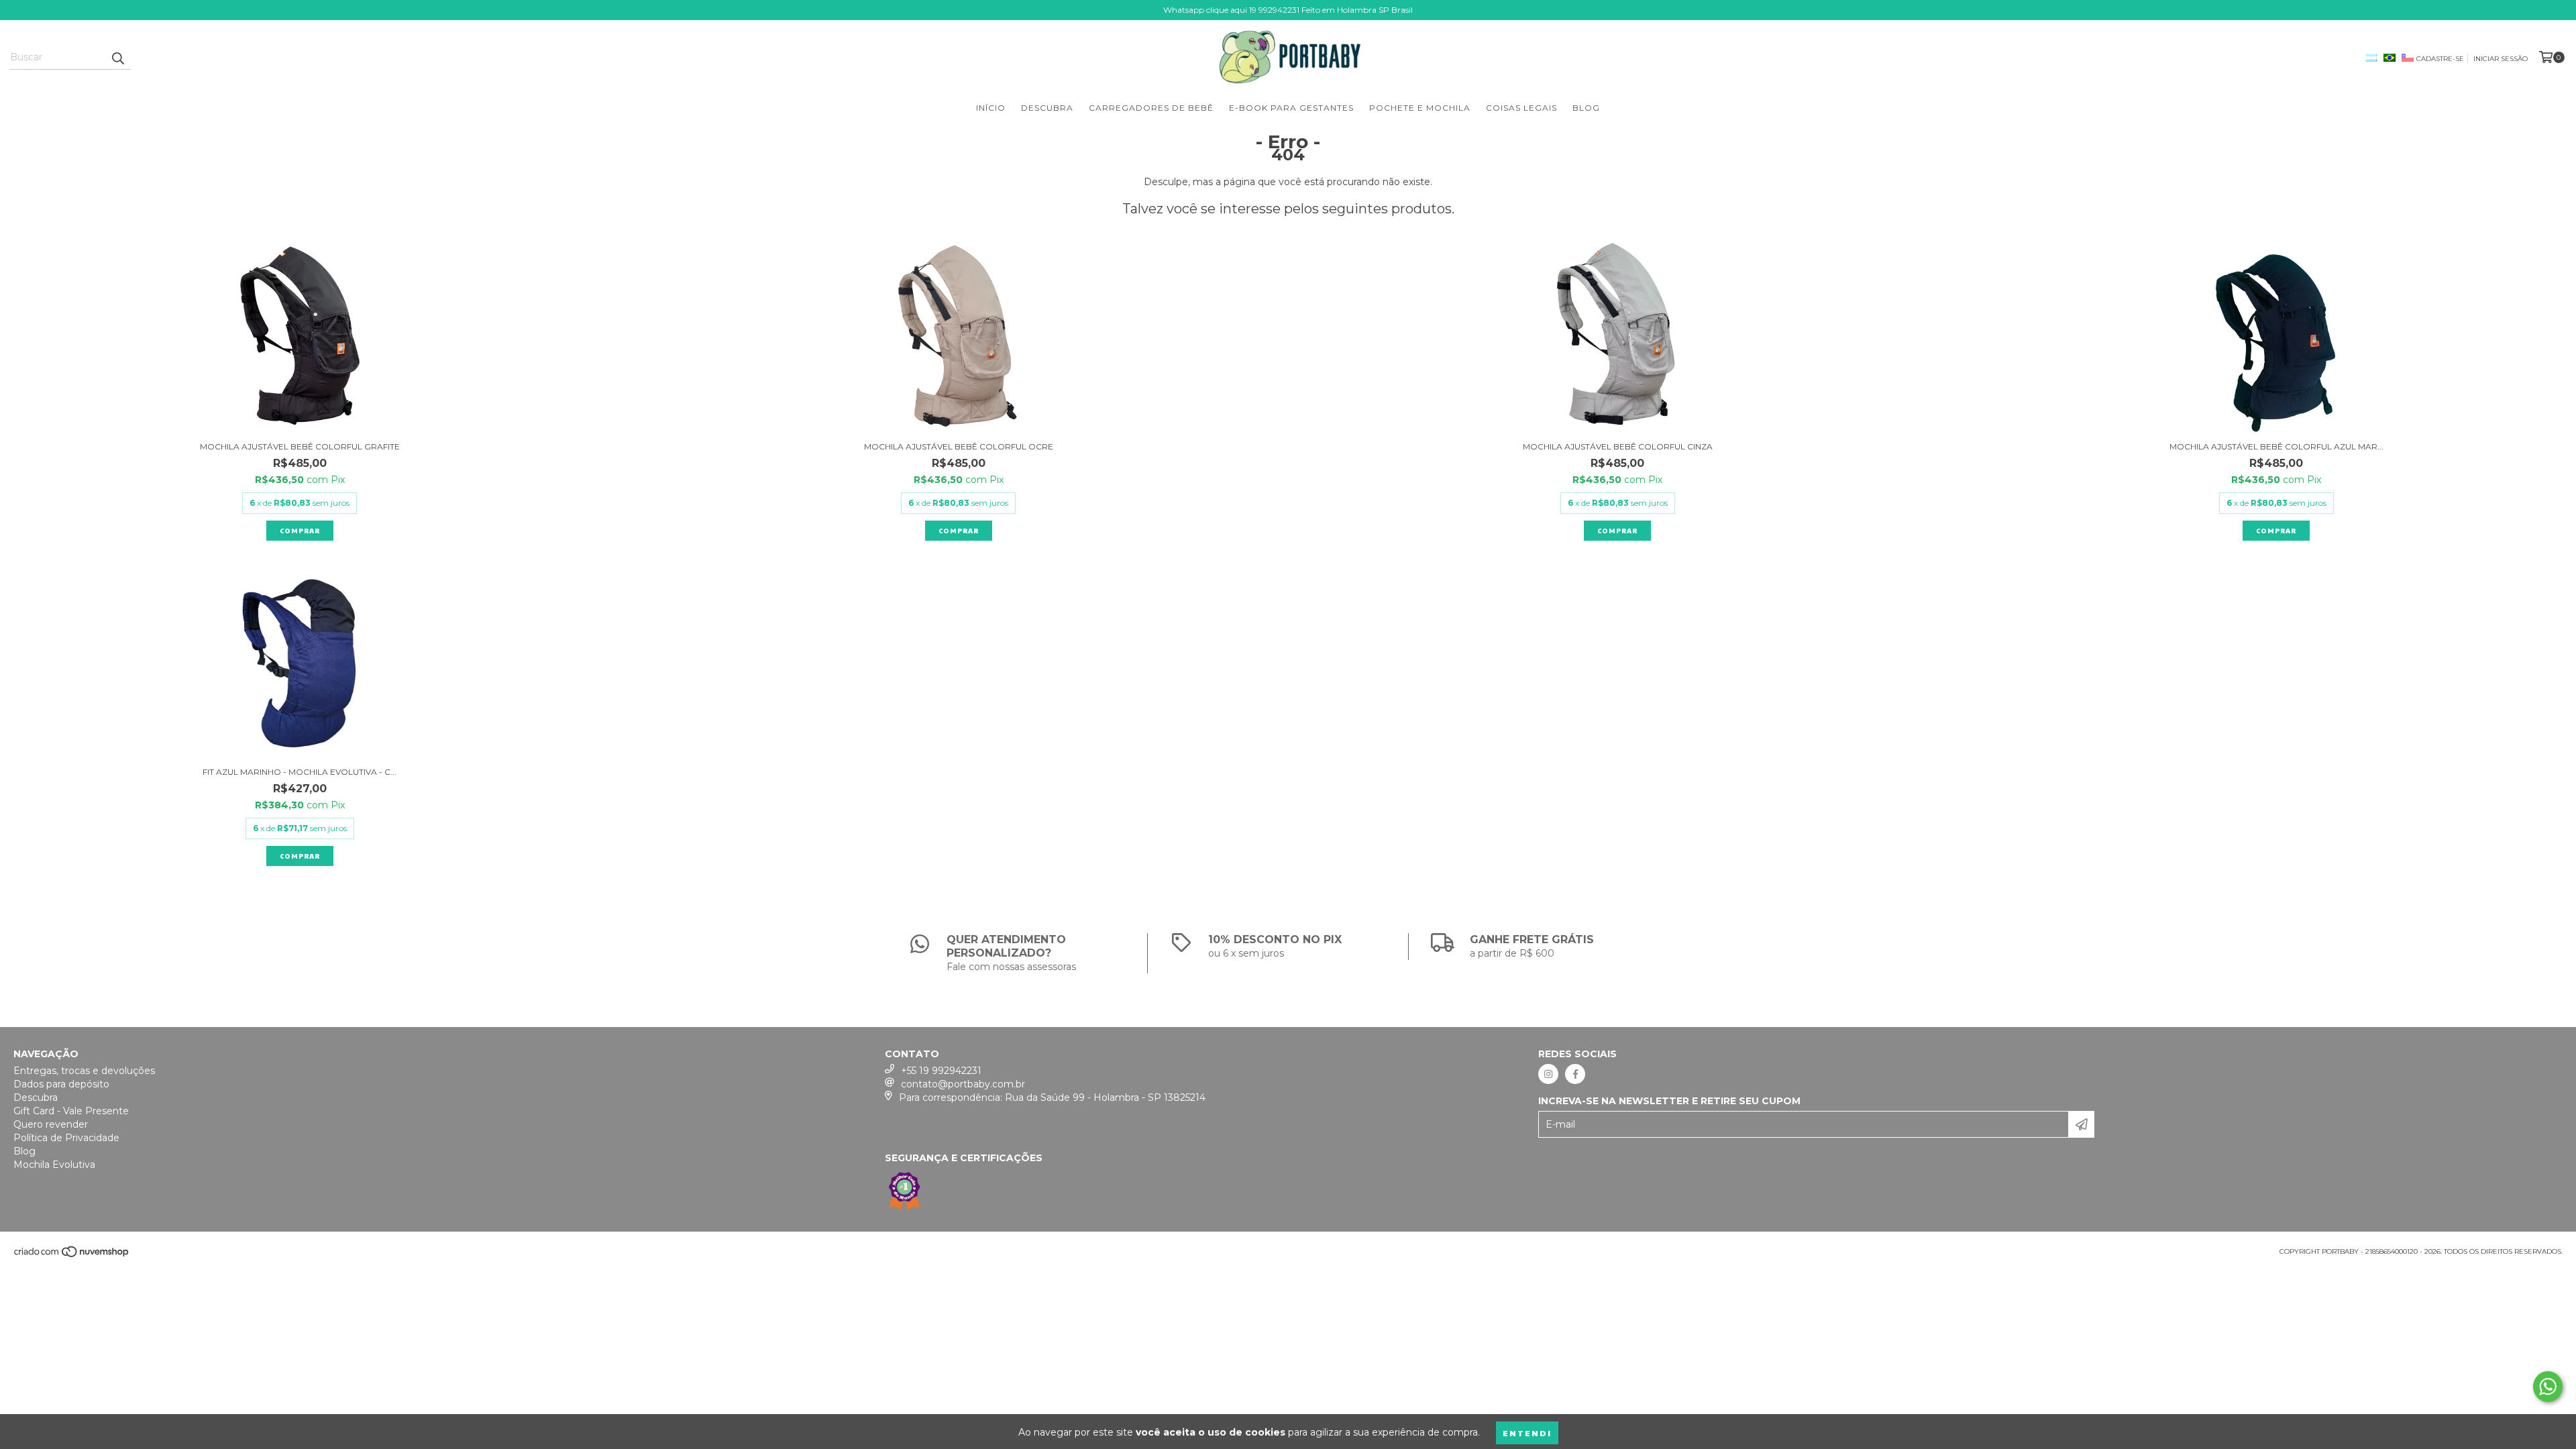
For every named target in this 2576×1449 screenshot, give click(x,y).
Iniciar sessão (2501, 59)
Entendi (1527, 1433)
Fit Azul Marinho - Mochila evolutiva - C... (300, 772)
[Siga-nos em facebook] (1575, 1074)
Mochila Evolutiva (54, 1165)
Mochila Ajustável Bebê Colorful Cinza (1618, 446)
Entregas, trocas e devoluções (84, 1071)
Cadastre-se (2440, 59)
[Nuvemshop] (72, 1255)
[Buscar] (117, 58)
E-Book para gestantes (1291, 108)
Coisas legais (1521, 108)
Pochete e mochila (1420, 108)
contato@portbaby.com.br (963, 1084)
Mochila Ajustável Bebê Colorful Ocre (959, 446)
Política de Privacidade (66, 1138)
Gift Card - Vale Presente (71, 1111)
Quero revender (51, 1124)
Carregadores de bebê (1151, 108)
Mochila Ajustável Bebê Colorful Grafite (300, 446)
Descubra (1047, 108)
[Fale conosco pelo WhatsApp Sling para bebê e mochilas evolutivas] (2548, 1387)
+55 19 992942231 (941, 1071)
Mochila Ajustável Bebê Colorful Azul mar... (2276, 446)
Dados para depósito (61, 1084)
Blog (1586, 108)
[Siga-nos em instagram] (1548, 1074)
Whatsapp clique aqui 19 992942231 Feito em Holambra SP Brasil (1288, 10)
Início (991, 108)
